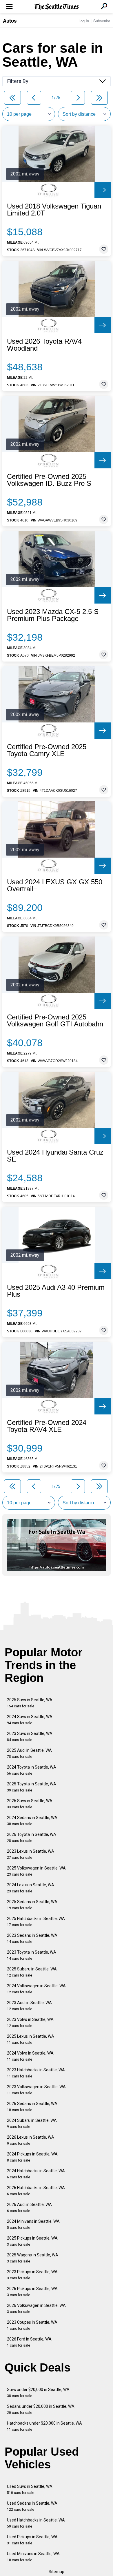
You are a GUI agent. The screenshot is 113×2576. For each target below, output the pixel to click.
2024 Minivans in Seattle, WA (33, 2224)
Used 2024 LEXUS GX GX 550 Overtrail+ (55, 885)
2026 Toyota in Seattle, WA (32, 1837)
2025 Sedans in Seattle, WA (32, 1905)
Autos (10, 21)
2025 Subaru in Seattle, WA (32, 1972)
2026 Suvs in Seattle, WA (30, 1804)
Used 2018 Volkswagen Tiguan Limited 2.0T (54, 210)
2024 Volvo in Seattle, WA (30, 2056)
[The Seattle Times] (57, 7)
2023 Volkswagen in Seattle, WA (36, 2090)
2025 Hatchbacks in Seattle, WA (36, 1922)
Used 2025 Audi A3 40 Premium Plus (56, 1291)
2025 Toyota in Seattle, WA (32, 1787)
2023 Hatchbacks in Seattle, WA (36, 2073)
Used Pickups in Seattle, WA (32, 2540)
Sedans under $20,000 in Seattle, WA (41, 2409)
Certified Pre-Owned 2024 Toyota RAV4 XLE (47, 1426)
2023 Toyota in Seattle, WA (32, 1955)
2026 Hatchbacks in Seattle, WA (36, 2191)
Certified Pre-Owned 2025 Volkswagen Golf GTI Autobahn (55, 1021)
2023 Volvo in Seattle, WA (30, 2022)
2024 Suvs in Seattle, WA (30, 1720)
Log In (84, 21)
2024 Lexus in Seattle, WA (31, 1888)
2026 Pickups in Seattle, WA (32, 2292)
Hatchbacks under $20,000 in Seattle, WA (44, 2426)
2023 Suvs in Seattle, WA (30, 1737)
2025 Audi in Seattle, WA (29, 1753)
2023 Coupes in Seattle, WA (32, 2325)
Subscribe (102, 21)
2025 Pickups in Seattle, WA (32, 2241)
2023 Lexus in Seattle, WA (31, 1854)
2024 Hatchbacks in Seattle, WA (36, 2174)
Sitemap (57, 2572)
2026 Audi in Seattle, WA (29, 2208)
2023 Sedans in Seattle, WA (32, 1938)
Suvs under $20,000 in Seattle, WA (38, 2393)
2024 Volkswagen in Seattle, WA (36, 1989)
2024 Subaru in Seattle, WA (32, 2123)
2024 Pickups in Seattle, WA (32, 2157)
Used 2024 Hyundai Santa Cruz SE (55, 1156)
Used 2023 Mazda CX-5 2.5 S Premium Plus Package (53, 615)
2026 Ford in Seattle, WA (29, 2342)
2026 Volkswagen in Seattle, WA (36, 2308)
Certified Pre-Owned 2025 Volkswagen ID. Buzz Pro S (49, 480)
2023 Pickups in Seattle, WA (32, 2275)
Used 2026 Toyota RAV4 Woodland (44, 345)
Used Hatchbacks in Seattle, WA (36, 2523)
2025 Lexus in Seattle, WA (31, 2039)
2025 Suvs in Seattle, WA (30, 1703)
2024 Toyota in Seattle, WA (32, 1770)
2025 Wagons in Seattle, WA (33, 2258)
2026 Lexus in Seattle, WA (31, 2140)
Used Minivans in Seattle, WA (33, 2557)
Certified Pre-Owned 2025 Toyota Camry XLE (47, 750)
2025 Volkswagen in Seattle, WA (36, 1871)
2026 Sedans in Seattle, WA (32, 2107)
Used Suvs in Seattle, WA (30, 2489)
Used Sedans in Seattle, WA (32, 2506)
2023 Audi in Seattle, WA (29, 2006)
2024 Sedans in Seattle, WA (32, 1821)
